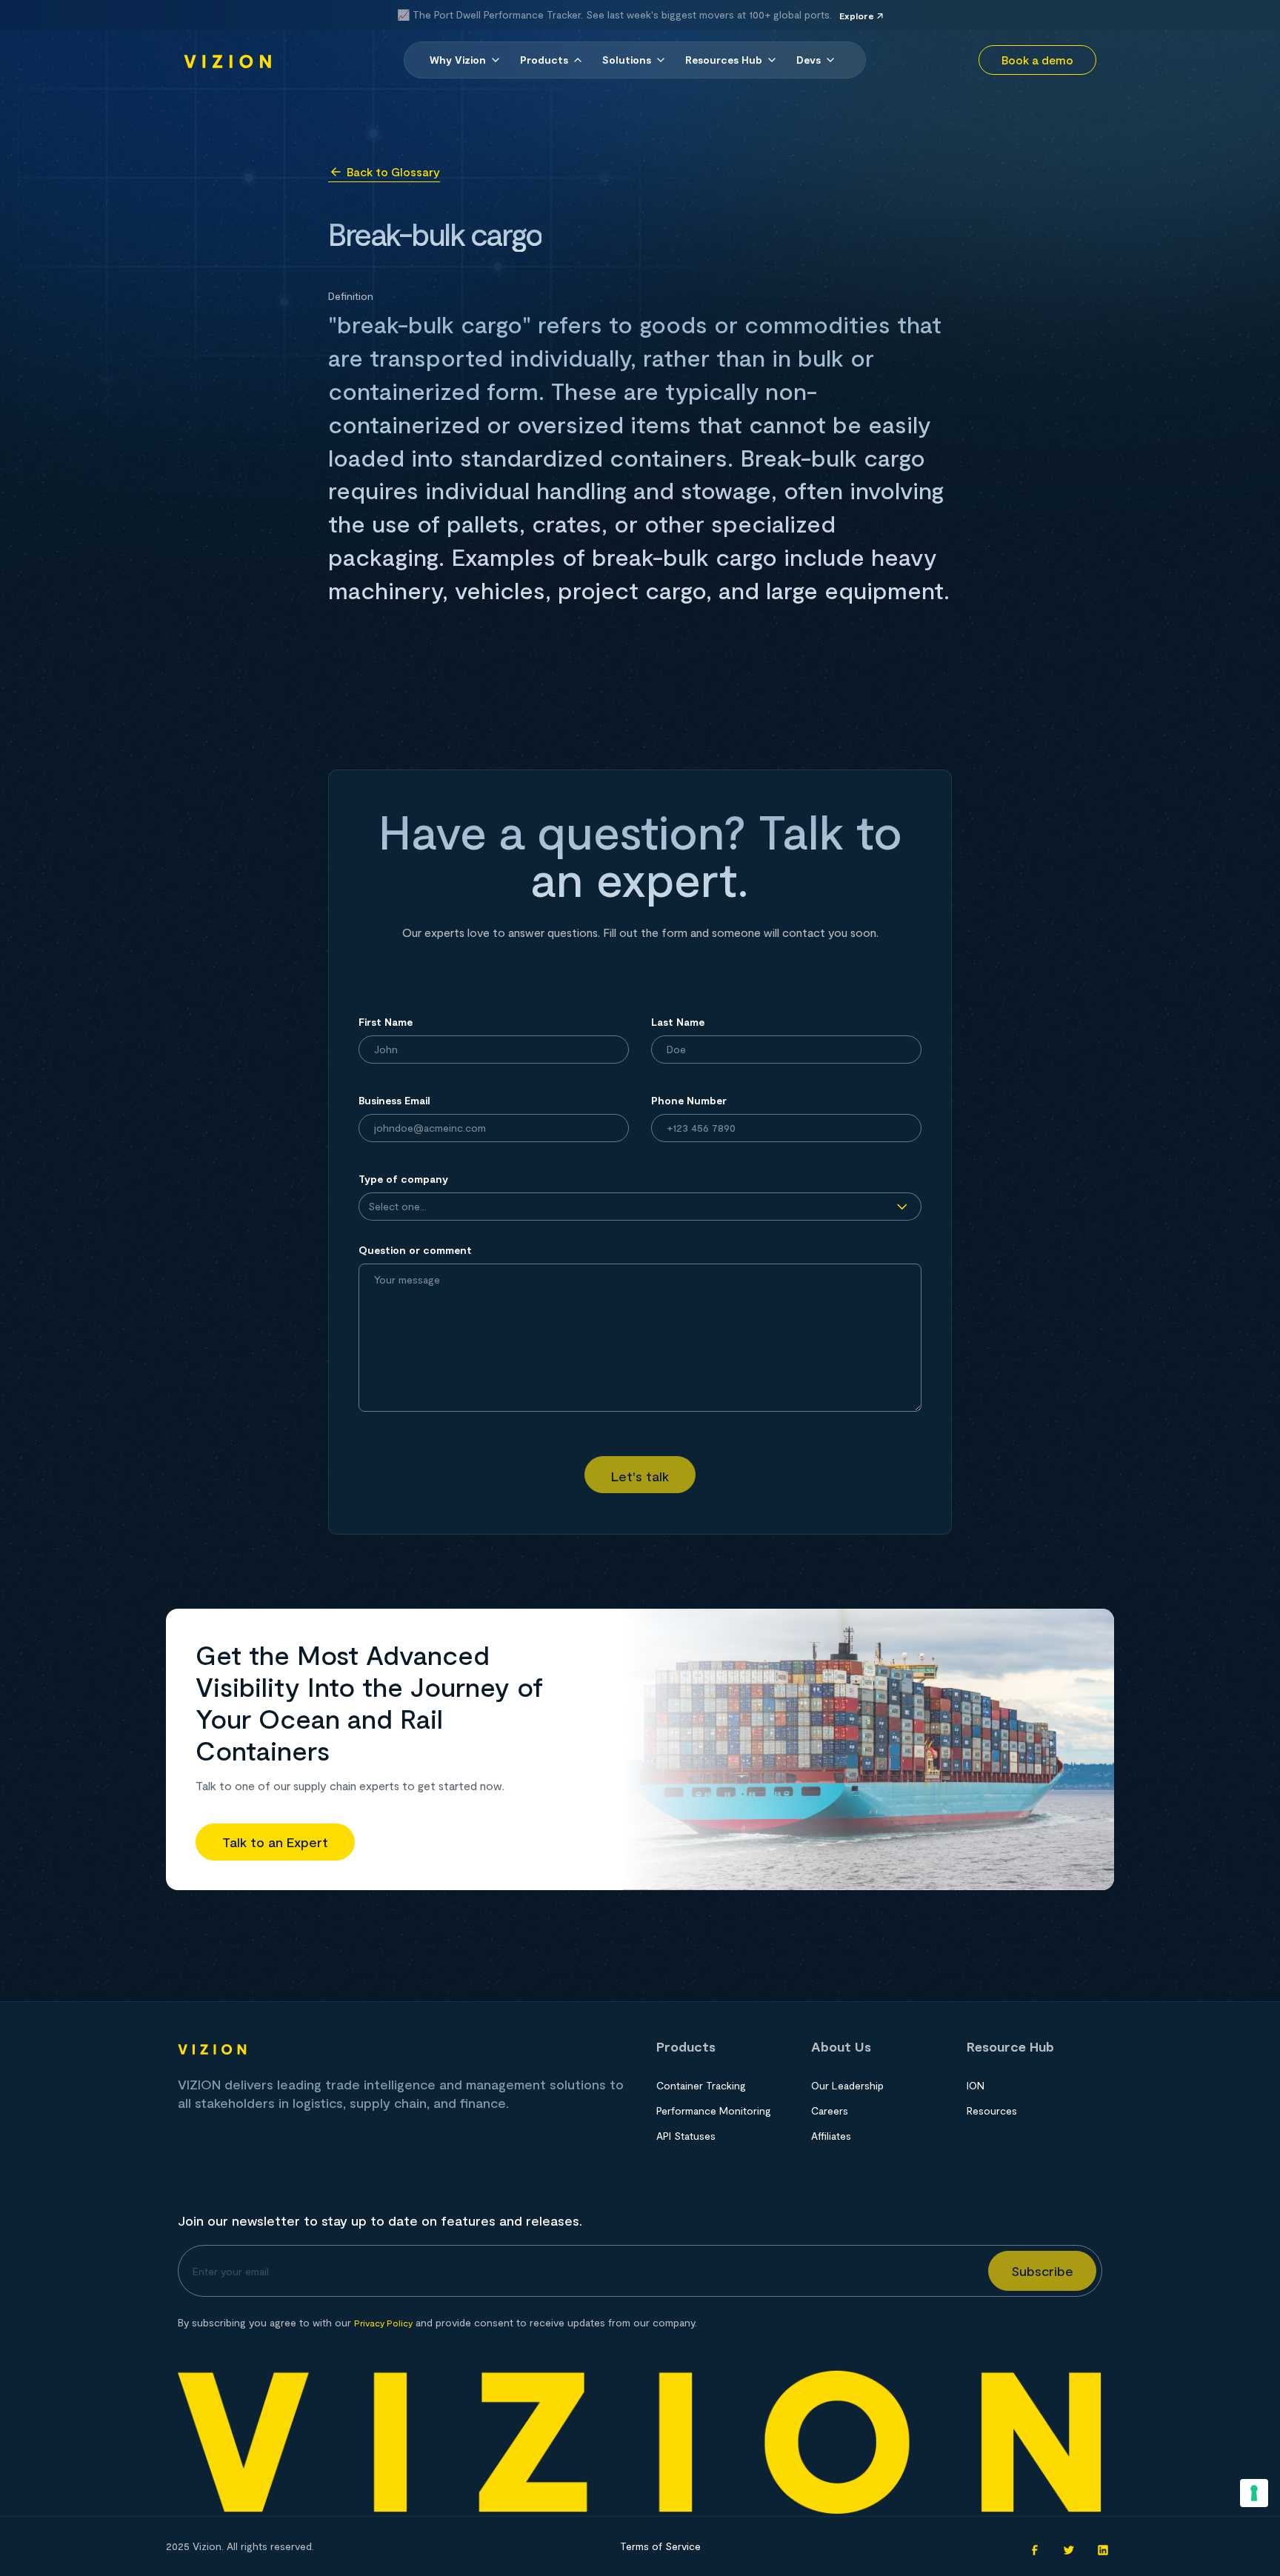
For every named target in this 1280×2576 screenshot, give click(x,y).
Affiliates (831, 2136)
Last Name (678, 1022)
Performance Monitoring (714, 2110)
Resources (992, 2110)
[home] (228, 60)
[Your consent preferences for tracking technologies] (1254, 2493)
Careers (830, 2110)
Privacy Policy (383, 2323)
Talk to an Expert (275, 1842)
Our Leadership (847, 2085)
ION (976, 2085)
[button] (466, 60)
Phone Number (689, 1100)
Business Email (394, 1100)
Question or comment (415, 1250)
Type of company (403, 1179)
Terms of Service (660, 2546)
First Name (386, 1022)
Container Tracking (701, 2085)
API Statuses (686, 2136)
